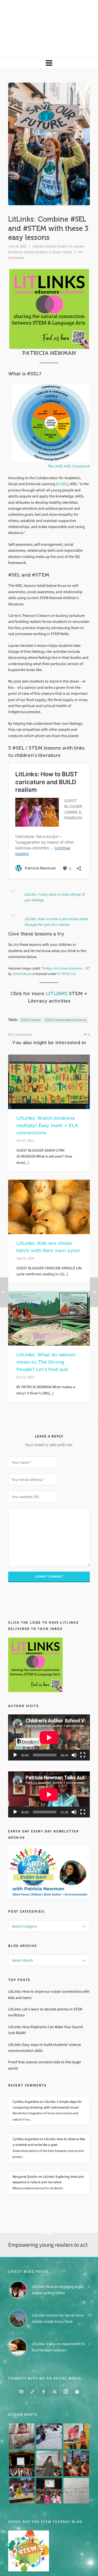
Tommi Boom (22, 951)
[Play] (15, 1732)
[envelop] (21, 2370)
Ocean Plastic (62, 229)
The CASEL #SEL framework (69, 443)
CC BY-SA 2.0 (66, 951)
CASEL (62, 461)
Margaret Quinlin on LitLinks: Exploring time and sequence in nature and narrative (48, 2156)
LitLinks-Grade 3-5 (58, 223)
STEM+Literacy (31, 997)
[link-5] (32, 2370)
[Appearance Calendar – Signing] (76, 2441)
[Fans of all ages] (22, 2414)
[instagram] (66, 2370)
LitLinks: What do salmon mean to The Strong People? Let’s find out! (46, 1339)
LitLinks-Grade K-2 (37, 229)
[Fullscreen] (83, 1732)
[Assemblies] (22, 2441)
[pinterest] (77, 2370)
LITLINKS (57, 970)
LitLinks (38, 223)
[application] (49, 1714)
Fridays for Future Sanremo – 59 (66, 945)
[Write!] (49, 2414)
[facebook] (44, 2370)
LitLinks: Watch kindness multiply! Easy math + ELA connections (47, 1102)
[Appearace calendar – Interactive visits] (49, 2468)
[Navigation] (49, 40)
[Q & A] (49, 2441)
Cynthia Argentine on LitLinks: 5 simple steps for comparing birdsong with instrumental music (47, 2081)
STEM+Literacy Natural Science (66, 997)
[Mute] (74, 1732)
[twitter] (55, 2370)
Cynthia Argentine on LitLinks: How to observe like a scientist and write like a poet (49, 2119)
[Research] (22, 2468)
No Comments (20, 1011)
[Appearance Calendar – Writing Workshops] (76, 2468)
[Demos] (76, 2414)
